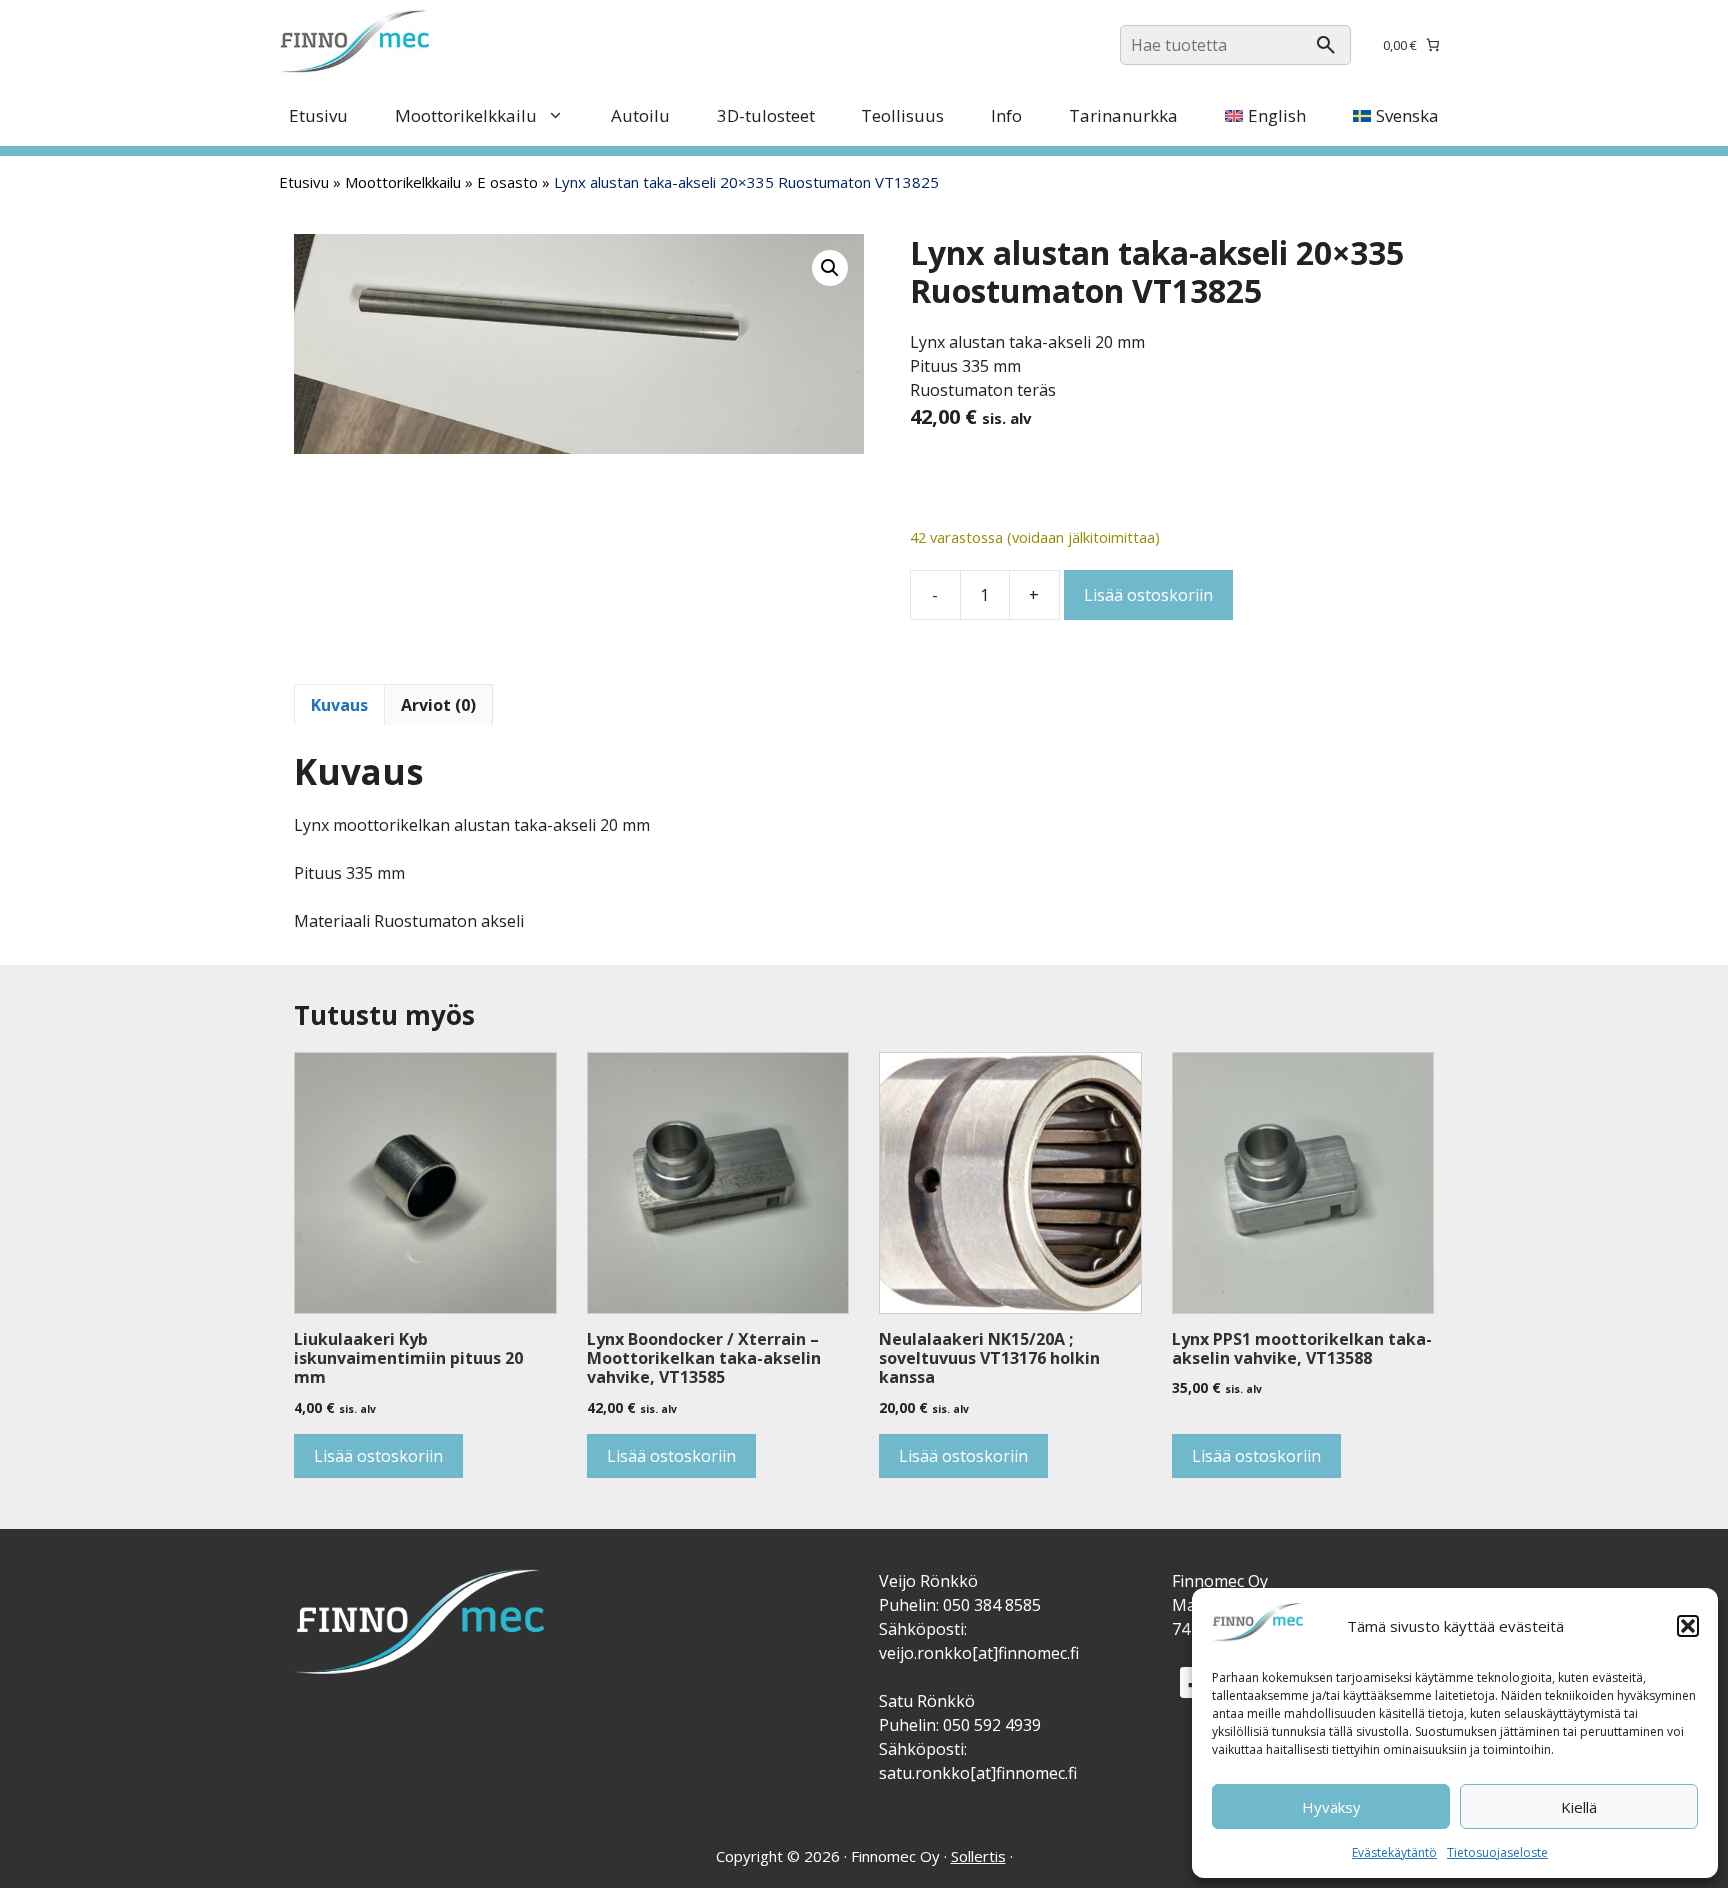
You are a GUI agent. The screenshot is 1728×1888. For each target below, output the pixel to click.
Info (1006, 115)
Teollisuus (902, 115)
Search (1326, 45)
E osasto (507, 182)
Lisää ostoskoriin (1148, 595)
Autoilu (640, 115)
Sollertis (978, 1856)
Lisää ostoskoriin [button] (378, 1456)
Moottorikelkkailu (466, 115)
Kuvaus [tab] (339, 705)
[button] (1688, 1626)
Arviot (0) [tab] (438, 705)
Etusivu (318, 115)
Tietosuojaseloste (1497, 1852)
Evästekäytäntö (1394, 1852)
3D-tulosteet (766, 115)
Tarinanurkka (1123, 115)
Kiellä (1579, 1807)
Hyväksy (1331, 1807)
